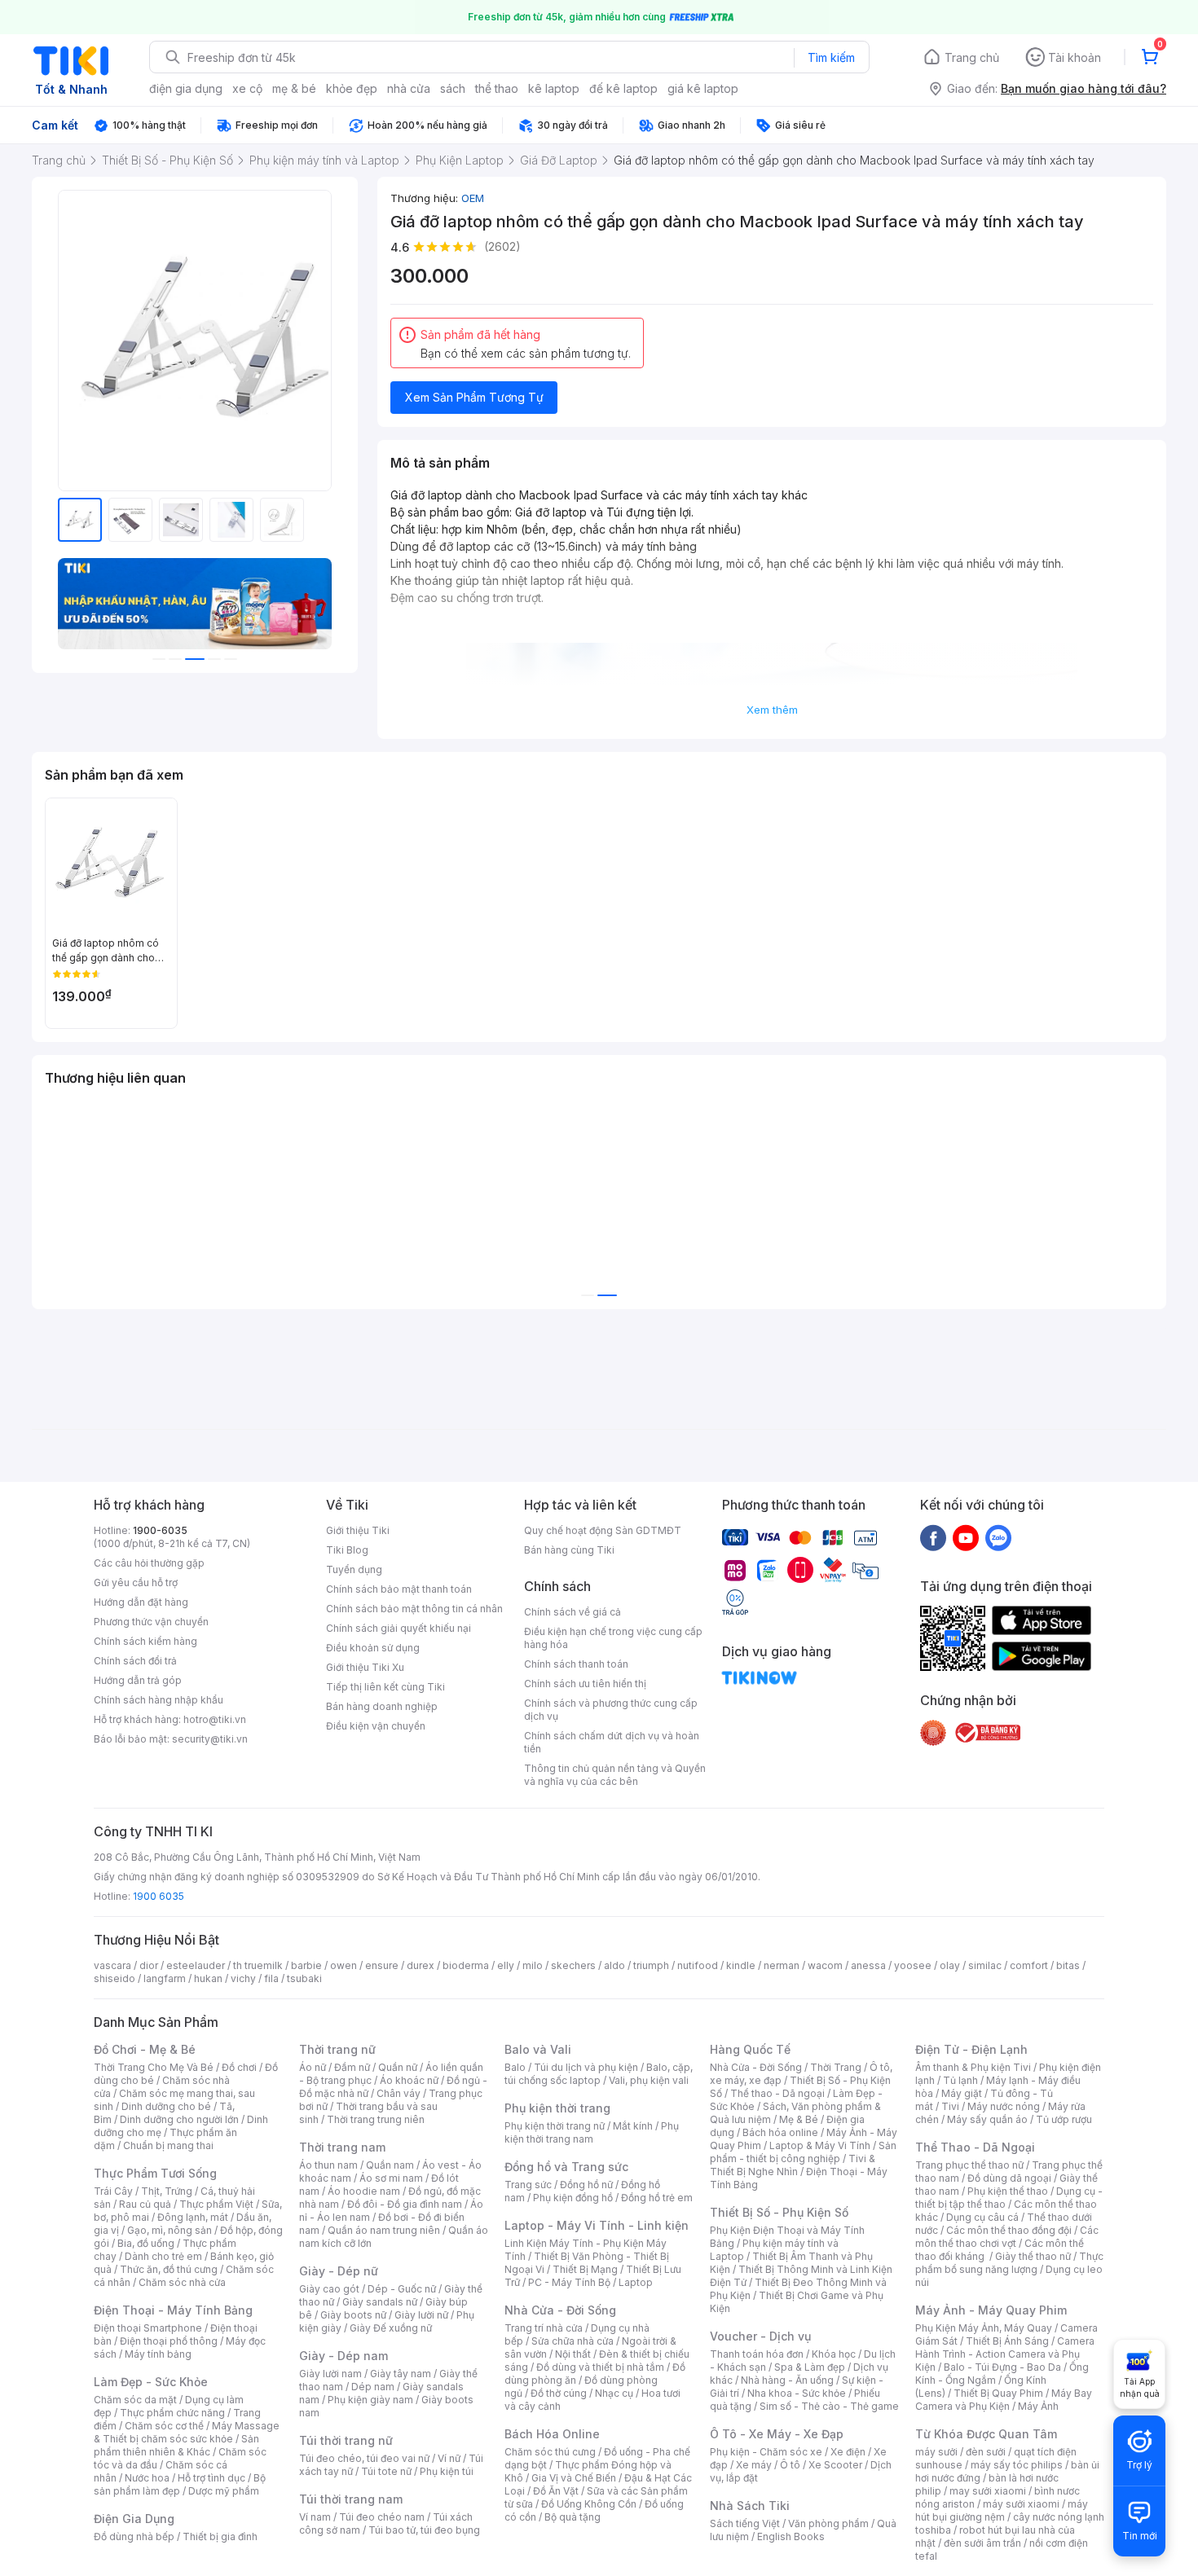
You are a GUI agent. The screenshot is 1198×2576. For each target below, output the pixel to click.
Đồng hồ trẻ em (657, 2198)
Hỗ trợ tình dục (211, 2478)
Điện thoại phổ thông (169, 2341)
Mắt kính (633, 2126)
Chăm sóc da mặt (135, 2400)
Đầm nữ (352, 2067)
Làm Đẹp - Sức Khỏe (151, 2382)
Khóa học (834, 2354)
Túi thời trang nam (351, 2499)
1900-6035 (160, 1530)
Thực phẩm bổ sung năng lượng (1009, 2263)
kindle (741, 1965)
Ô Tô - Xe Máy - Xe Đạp (777, 2434)
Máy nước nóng (1004, 2106)
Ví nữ (449, 2458)
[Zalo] (998, 1537)
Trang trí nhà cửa (544, 2328)
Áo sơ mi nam (391, 2178)
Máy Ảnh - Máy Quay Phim (991, 2310)
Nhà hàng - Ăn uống (787, 2380)
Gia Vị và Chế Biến (574, 2478)
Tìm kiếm (831, 57)
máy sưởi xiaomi (1021, 2504)
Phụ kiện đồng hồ (573, 2198)
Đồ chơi (239, 2067)
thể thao (497, 88)
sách (453, 88)
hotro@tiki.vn (215, 1719)
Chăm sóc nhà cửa (182, 2282)
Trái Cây (113, 2191)
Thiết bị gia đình (220, 2536)
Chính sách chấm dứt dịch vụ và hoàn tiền (612, 1742)
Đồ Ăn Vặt (556, 2491)
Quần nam (390, 2165)
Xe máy (754, 2465)
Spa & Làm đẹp (810, 2367)
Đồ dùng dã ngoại (1009, 2178)
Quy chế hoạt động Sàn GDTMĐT (603, 1530)
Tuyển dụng (354, 1569)
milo (533, 1965)
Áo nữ (313, 2067)
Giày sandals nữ (380, 2302)
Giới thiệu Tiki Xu (365, 1667)
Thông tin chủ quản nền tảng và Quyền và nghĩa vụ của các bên (615, 1775)
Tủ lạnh (960, 2080)
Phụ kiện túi (447, 2471)
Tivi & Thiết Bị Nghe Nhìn (793, 2165)
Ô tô (790, 2465)
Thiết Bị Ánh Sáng (1007, 2341)
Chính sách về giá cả (573, 1612)
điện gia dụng (186, 88)
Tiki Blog (347, 1550)
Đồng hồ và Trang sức (566, 2167)
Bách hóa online (780, 2132)
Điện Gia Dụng (134, 2519)
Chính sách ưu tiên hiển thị (585, 1684)
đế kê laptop (623, 88)
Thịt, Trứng (167, 2191)
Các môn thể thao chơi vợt (1007, 2237)
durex (421, 1965)
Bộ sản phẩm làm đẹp (180, 2484)
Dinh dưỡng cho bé (166, 2106)
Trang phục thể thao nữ (969, 2165)
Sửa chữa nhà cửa (573, 2341)
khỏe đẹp (352, 88)
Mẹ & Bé (799, 2119)
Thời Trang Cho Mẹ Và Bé (154, 2067)
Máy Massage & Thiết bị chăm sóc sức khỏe (187, 2432)
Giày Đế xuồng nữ (391, 2328)
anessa (868, 1965)
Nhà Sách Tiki (750, 2506)
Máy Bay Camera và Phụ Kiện (1004, 2400)
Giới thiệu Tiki (358, 1530)
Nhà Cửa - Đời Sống (560, 2310)
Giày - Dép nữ (339, 2271)
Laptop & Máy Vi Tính (820, 2145)
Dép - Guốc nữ (402, 2289)
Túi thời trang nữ (346, 2440)
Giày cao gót (329, 2289)
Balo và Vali (538, 2049)
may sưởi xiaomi (988, 2491)
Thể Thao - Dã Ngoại (975, 2147)
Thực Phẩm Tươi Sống (155, 2173)
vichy (243, 1978)
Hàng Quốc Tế (750, 2049)
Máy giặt (962, 2093)
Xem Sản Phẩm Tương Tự (474, 397)
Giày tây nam (401, 2374)
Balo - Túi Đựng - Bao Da (1002, 2367)
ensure (382, 1965)
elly (506, 1965)
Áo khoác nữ (409, 2080)
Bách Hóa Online (552, 2434)
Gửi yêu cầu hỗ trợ (136, 1583)
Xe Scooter (835, 2465)
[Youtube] (966, 1537)
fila (271, 1978)
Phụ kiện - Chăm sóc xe (766, 2452)
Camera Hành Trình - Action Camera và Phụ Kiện (1005, 2354)
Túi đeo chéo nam (382, 2517)
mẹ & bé (294, 88)
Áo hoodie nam (364, 2191)
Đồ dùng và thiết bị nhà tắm (600, 2367)
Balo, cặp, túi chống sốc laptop (599, 2074)
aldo (614, 1965)
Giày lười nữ (421, 2315)
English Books (791, 2536)
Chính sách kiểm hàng (145, 1641)
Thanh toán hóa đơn (757, 2354)
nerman (782, 1965)
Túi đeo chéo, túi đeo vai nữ (364, 2458)
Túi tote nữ (386, 2471)
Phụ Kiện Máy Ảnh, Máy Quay (984, 2328)
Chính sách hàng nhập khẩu (159, 1700)
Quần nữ (398, 2067)
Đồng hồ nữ (586, 2185)
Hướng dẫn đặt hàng (141, 1602)
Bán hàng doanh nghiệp (382, 1706)
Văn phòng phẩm (828, 2523)
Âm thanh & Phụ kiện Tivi (973, 2067)
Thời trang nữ (337, 2049)
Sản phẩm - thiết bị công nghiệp (803, 2152)
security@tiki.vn (210, 1739)
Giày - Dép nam (344, 2356)
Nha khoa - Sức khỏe (797, 2393)
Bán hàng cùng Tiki (569, 1550)
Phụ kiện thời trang (557, 2108)
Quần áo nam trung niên (384, 2230)
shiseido (115, 1978)
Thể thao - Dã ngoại (777, 2093)
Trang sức (528, 2185)
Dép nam (373, 2387)
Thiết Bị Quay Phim (998, 2393)
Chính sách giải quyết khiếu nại (399, 1628)
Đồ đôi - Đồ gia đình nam (405, 2204)
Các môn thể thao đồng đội (1009, 2230)
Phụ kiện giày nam (370, 2400)
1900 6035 (159, 1896)
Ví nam (315, 2517)
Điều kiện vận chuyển (376, 1726)
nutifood (698, 1965)
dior (149, 1965)
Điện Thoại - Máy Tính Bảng (173, 2310)
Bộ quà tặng (573, 2517)
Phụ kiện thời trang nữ (555, 2126)
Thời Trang (836, 2067)
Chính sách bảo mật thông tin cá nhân (414, 1609)
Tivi (950, 2106)
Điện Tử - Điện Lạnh (971, 2049)
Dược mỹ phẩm (224, 2491)
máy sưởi (936, 2452)
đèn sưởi (986, 2452)
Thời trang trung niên (376, 2119)
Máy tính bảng (158, 2354)
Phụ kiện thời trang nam (592, 2132)
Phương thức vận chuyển (151, 1622)
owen (344, 1965)
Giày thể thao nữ (1033, 2256)
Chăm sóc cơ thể (164, 2426)
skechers (573, 1965)
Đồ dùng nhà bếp (134, 2536)
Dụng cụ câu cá (982, 2217)
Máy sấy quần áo (987, 2119)
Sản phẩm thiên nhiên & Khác (176, 2445)
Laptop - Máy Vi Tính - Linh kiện (597, 2225)
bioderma (466, 1965)
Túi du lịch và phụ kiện (586, 2067)
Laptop (636, 2282)
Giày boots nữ (353, 2315)
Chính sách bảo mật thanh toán (399, 1589)
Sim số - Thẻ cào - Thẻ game (829, 2406)
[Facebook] (933, 1537)
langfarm (165, 1978)
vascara (112, 1965)
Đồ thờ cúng (559, 2393)
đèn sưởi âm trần (982, 2543)
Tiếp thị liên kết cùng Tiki (385, 1687)
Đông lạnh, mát (193, 2217)
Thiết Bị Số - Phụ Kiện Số (779, 2212)
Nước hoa (147, 2478)
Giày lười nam (330, 2374)
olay (950, 1965)
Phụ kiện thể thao (1008, 2191)
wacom (825, 1965)
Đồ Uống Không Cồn (589, 2504)
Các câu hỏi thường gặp (149, 1563)
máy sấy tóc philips (1017, 2465)
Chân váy (399, 2093)
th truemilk (258, 1965)
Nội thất (573, 2354)
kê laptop (554, 88)
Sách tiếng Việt (745, 2523)
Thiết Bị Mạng (585, 2269)
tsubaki (304, 1978)
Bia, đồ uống (146, 2243)
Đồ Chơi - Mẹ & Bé (145, 2049)
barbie (306, 1965)
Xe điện (848, 2452)
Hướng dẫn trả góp (138, 1680)
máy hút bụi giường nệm (1002, 2510)
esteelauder (196, 1965)
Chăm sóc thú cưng (550, 2452)
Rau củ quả (145, 2204)
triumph (651, 1965)
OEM (473, 198)
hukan (208, 1978)
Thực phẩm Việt (216, 2204)
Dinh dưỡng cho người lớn (179, 2119)
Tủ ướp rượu (1064, 2119)
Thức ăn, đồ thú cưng (169, 2269)
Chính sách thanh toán (576, 1664)
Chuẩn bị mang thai (168, 2145)
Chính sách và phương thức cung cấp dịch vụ (611, 1710)
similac (985, 1965)
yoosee (913, 1965)
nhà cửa (409, 88)
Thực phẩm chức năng (172, 2413)
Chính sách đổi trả (135, 1661)
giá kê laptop (703, 88)
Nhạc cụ (614, 2393)
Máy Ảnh (1038, 2406)
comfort (1029, 1965)
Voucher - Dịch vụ (760, 2336)
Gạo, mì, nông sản (170, 2230)
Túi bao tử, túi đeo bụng (424, 2530)
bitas (1068, 1965)
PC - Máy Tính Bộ (569, 2282)
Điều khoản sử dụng (373, 1648)
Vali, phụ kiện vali (649, 2080)
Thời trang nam (342, 2147)
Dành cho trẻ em (163, 2256)
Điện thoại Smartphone (148, 2328)
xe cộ (247, 88)
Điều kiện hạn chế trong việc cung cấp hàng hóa (613, 1638)
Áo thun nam (328, 2165)
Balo (515, 2067)
